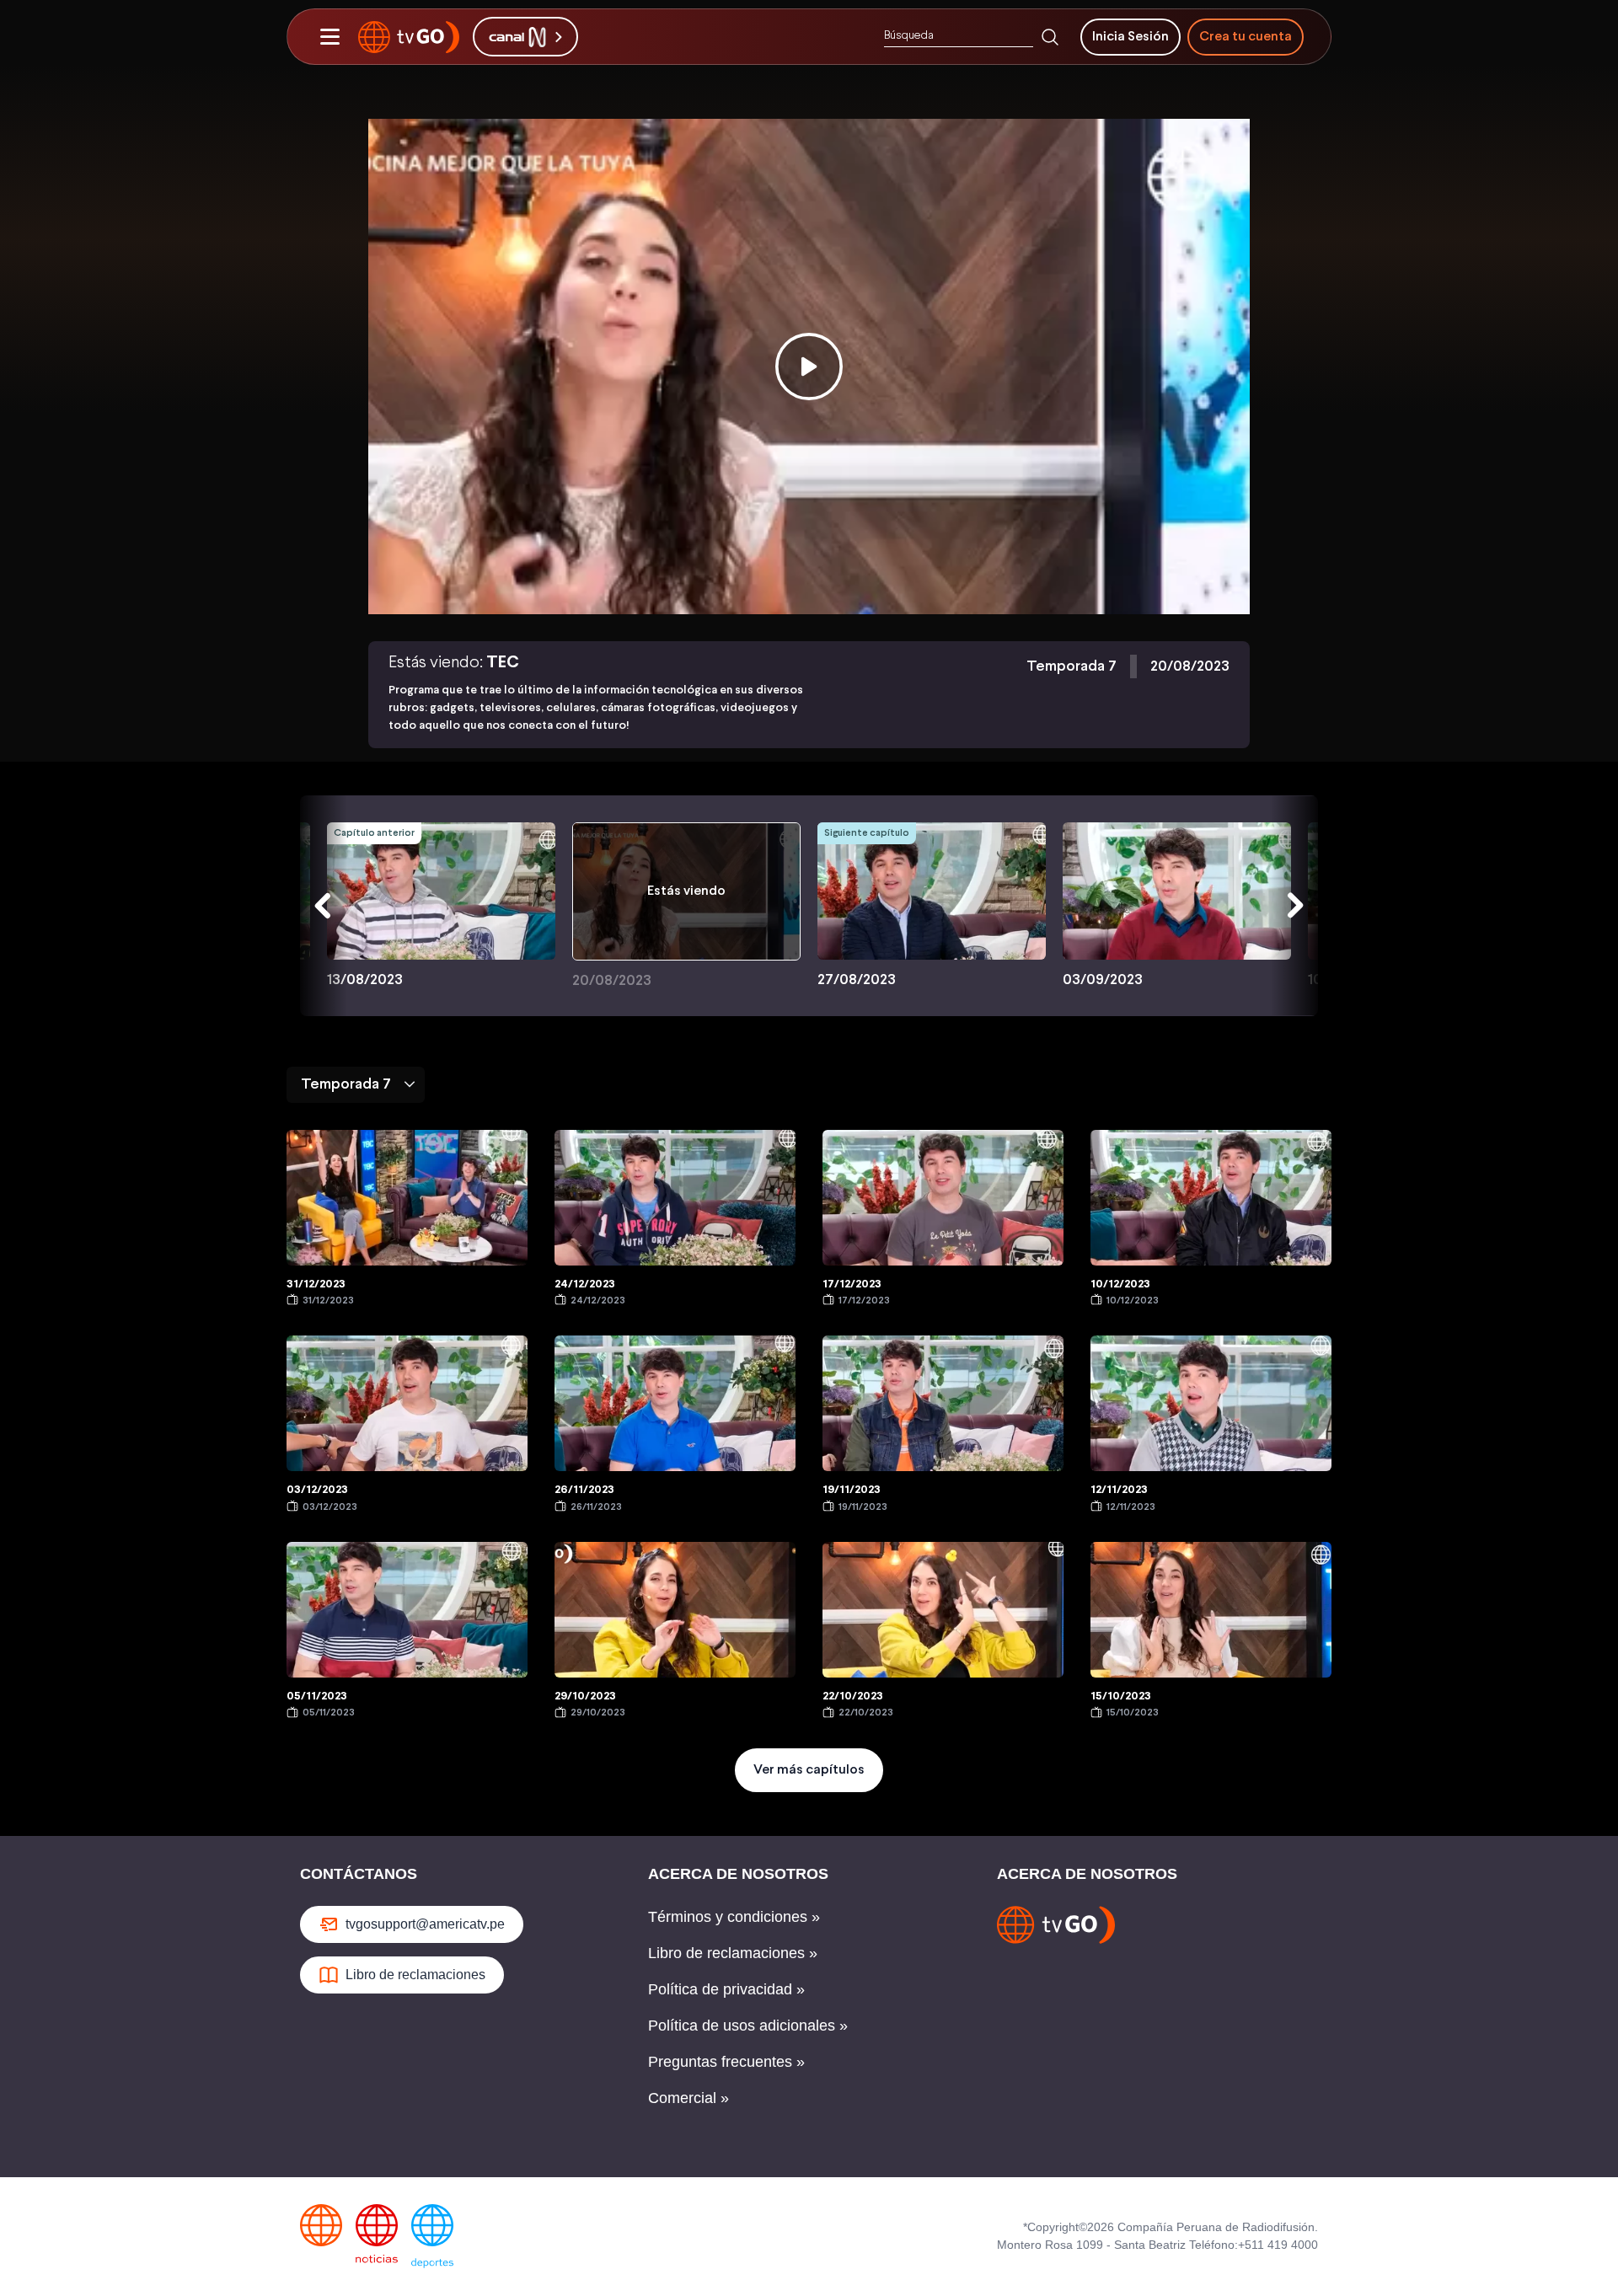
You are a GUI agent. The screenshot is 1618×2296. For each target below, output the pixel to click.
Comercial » (688, 2098)
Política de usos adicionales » (748, 2026)
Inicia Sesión (1130, 37)
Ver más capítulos (809, 1770)
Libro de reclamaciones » (733, 1953)
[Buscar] (1050, 37)
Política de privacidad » (726, 1989)
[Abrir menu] (329, 37)
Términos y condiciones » (734, 1917)
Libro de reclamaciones (415, 1975)
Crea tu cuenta (1246, 37)
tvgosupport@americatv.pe (425, 1924)
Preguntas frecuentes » (726, 2062)
